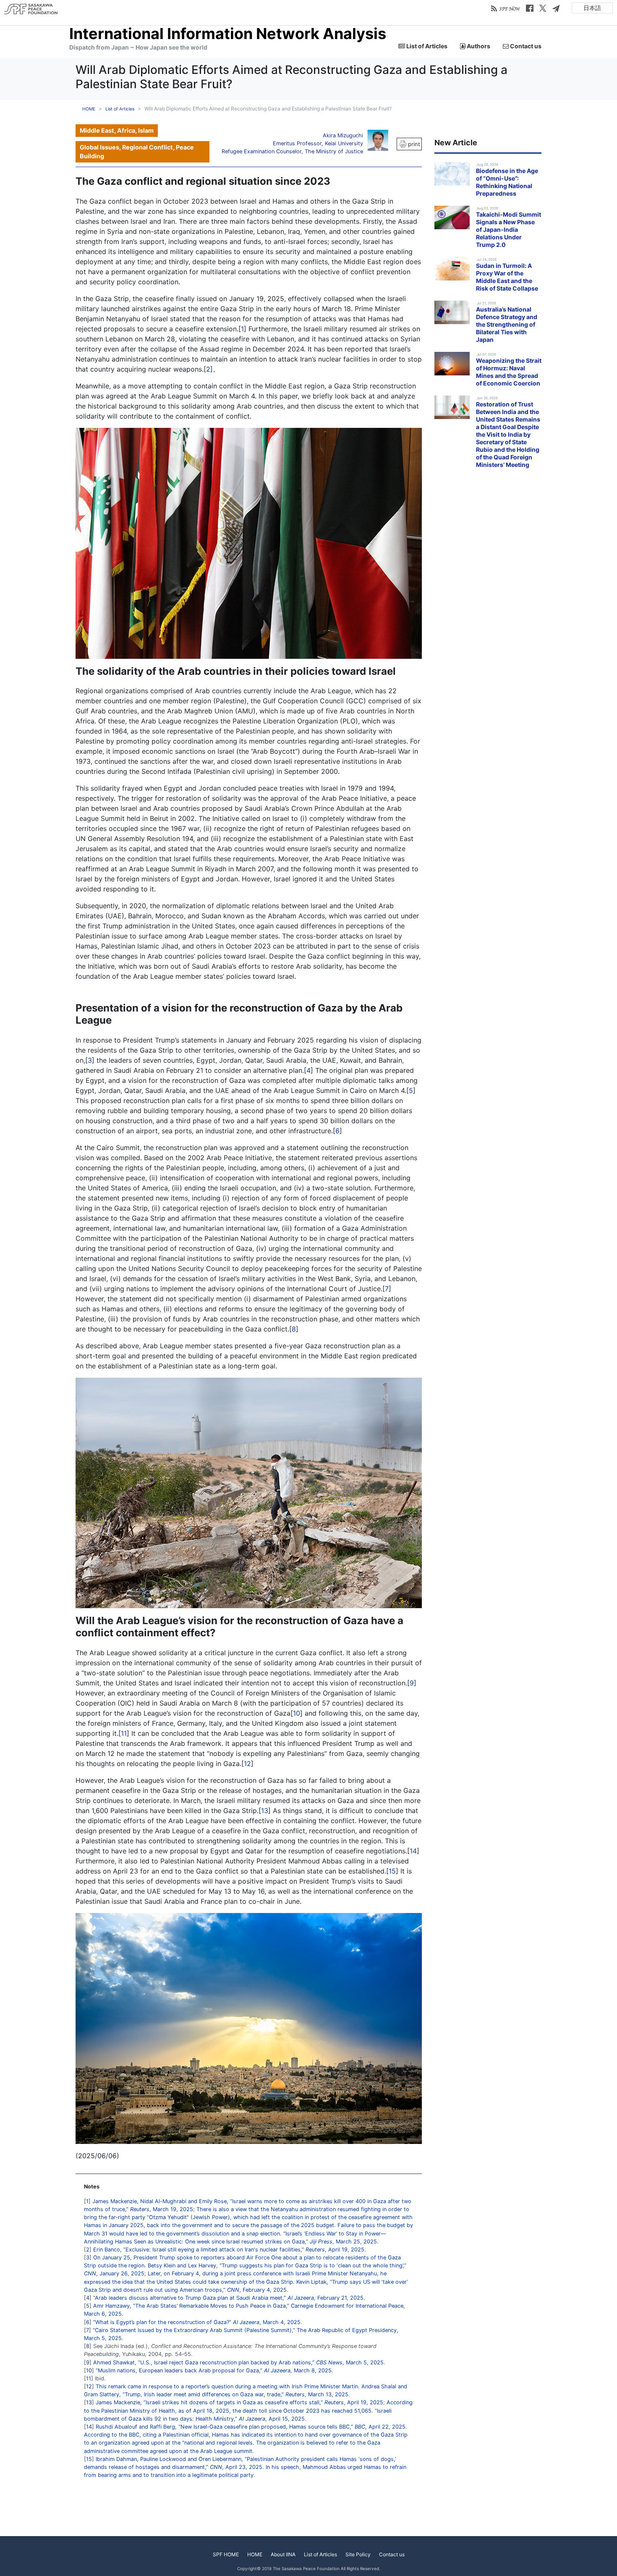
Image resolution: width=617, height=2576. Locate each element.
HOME (89, 109)
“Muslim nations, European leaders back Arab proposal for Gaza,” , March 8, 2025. (214, 2370)
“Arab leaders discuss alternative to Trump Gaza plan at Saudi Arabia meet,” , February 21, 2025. (229, 2298)
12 (247, 1764)
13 (265, 1811)
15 (392, 1871)
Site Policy (358, 2554)
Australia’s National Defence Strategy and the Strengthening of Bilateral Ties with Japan (507, 324)
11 (124, 1733)
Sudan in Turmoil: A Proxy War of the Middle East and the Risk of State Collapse (507, 277)
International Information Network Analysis (228, 34)
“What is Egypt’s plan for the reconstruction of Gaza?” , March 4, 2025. (198, 2322)
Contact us (525, 46)
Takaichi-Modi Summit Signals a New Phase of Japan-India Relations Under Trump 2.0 (509, 229)
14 (413, 1851)
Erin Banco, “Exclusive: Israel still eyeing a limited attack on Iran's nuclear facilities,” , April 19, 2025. (230, 2250)
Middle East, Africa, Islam (117, 130)
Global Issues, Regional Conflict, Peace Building (137, 152)
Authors (478, 46)
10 (297, 1713)
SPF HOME (226, 2554)
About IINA (283, 2554)
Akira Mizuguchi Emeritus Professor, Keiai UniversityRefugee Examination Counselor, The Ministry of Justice (292, 143)
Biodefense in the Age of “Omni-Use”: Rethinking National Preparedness (507, 182)
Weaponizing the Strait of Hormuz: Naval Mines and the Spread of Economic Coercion (509, 372)
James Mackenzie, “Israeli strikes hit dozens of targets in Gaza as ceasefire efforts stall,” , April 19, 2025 (239, 2402)
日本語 (592, 8)
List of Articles (426, 46)
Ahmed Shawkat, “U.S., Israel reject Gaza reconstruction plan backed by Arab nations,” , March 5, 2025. (239, 2362)
